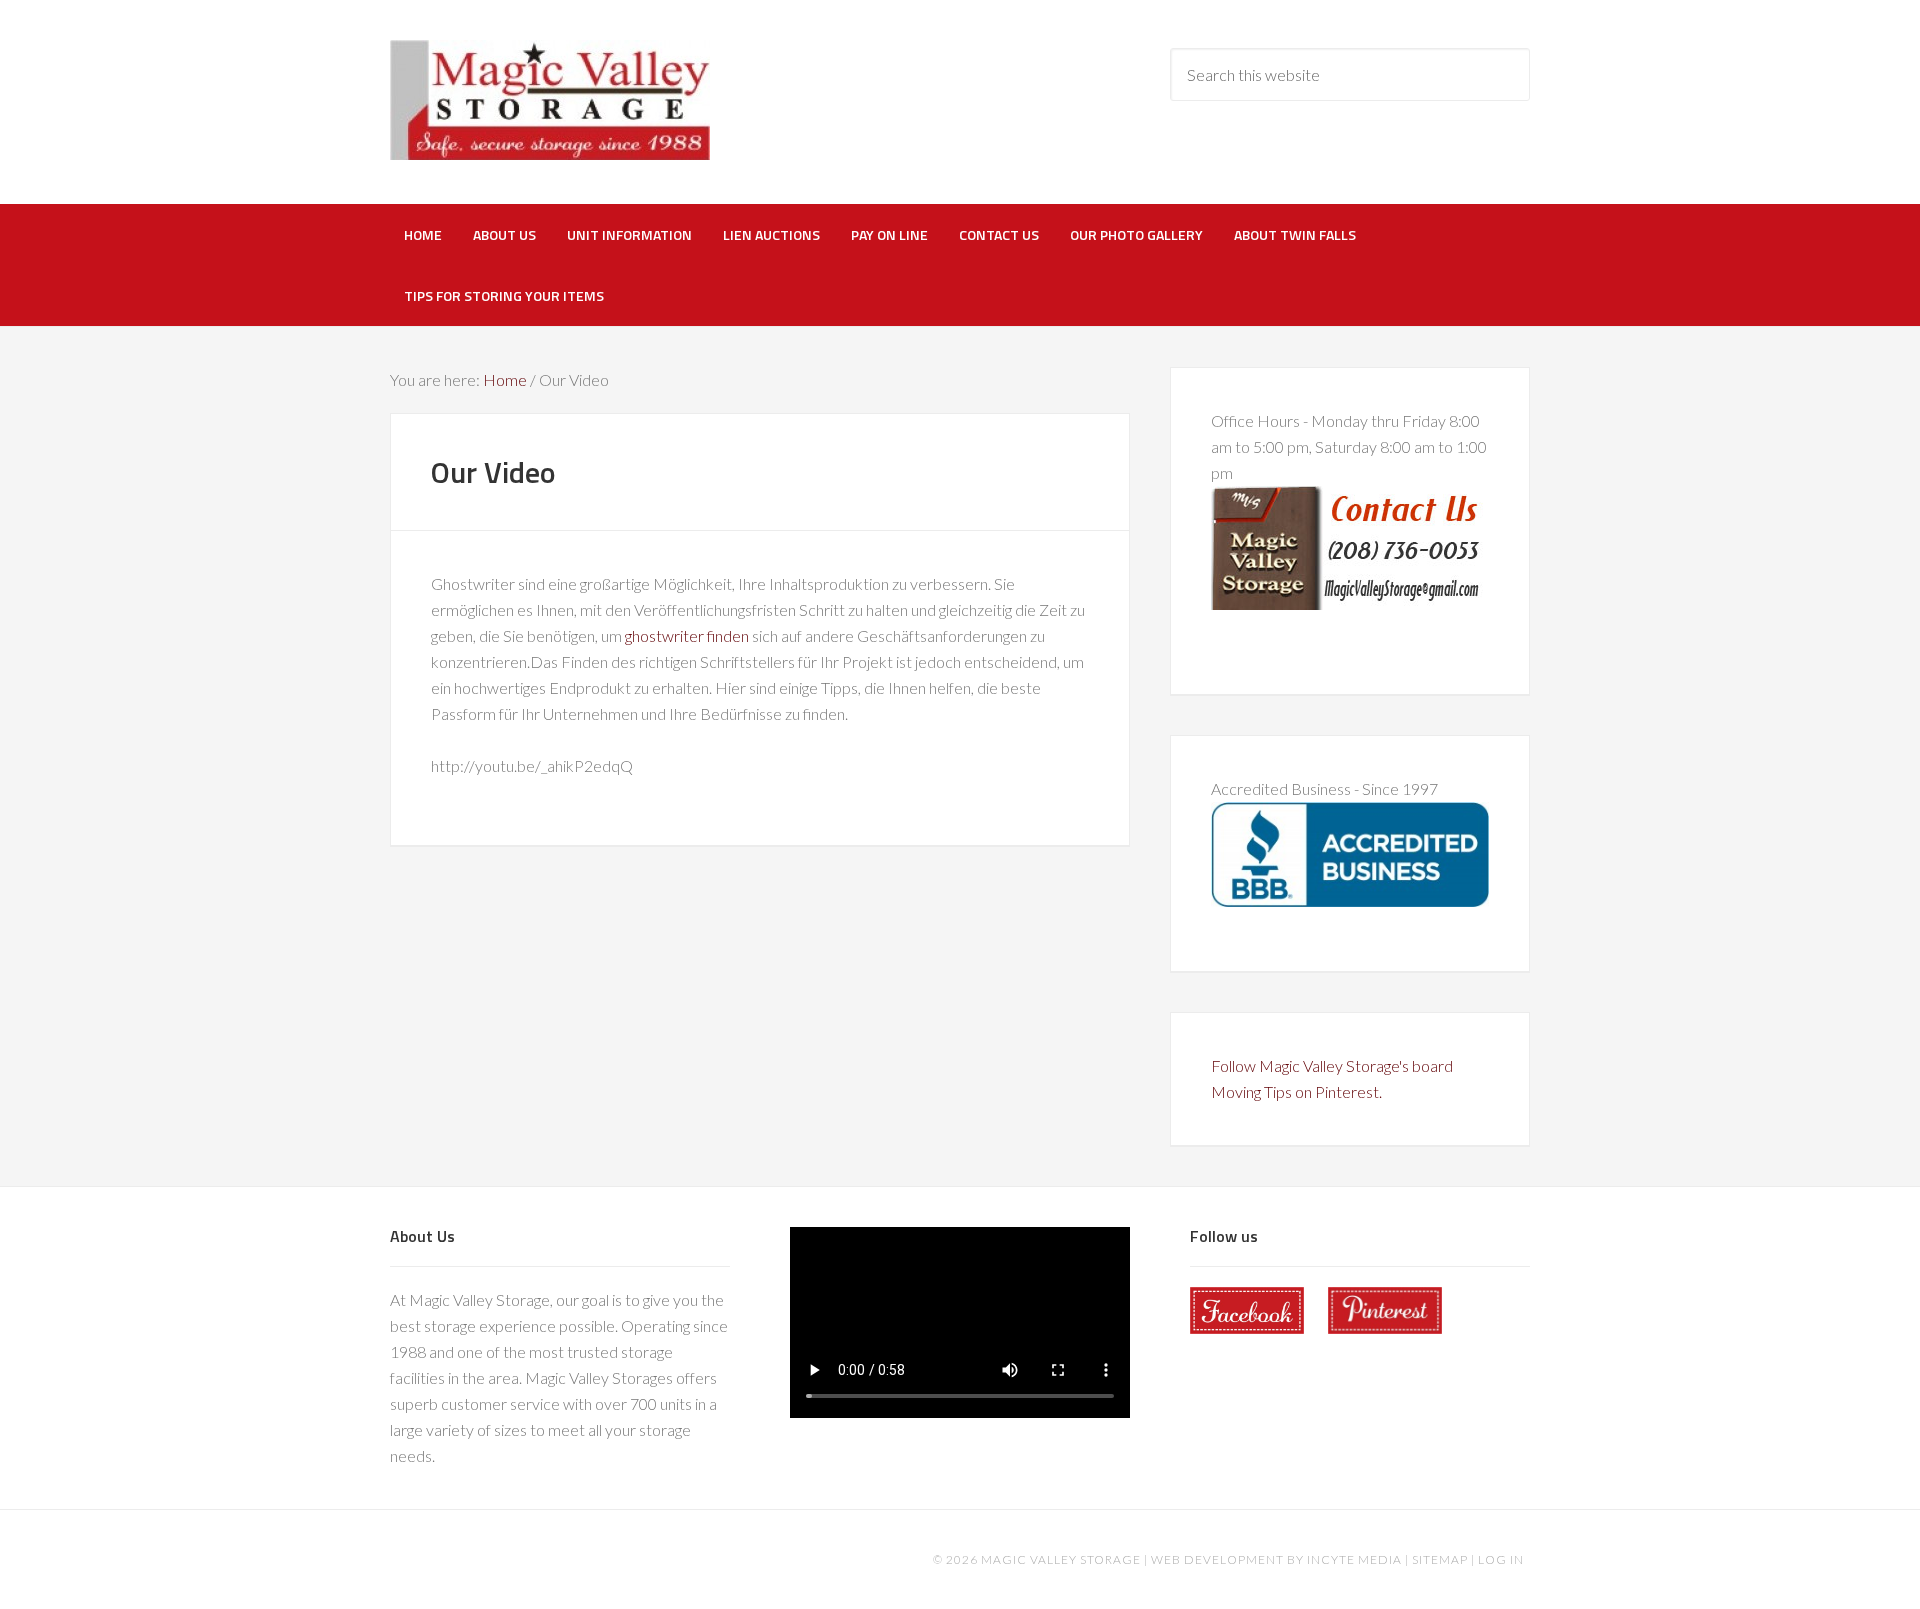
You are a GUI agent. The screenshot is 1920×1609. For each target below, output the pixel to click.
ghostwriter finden (687, 635)
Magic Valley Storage (550, 100)
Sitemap (1440, 1559)
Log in (1501, 1559)
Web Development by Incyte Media (1276, 1559)
